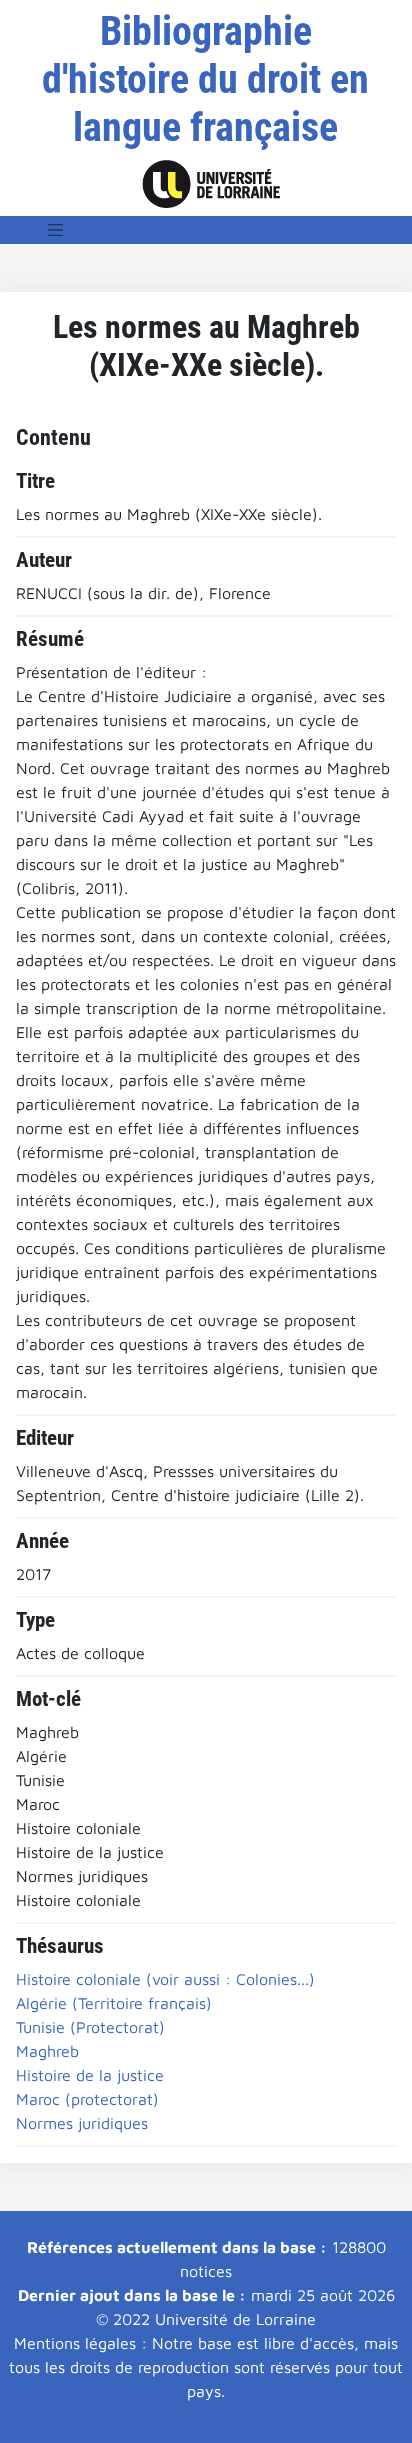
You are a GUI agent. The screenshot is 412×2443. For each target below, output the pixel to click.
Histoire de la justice (90, 2075)
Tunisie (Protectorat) (90, 2027)
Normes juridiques (82, 2123)
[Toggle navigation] (56, 230)
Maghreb (47, 2051)
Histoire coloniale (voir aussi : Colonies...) (165, 1979)
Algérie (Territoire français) (114, 2003)
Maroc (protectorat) (87, 2099)
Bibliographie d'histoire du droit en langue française (205, 79)
